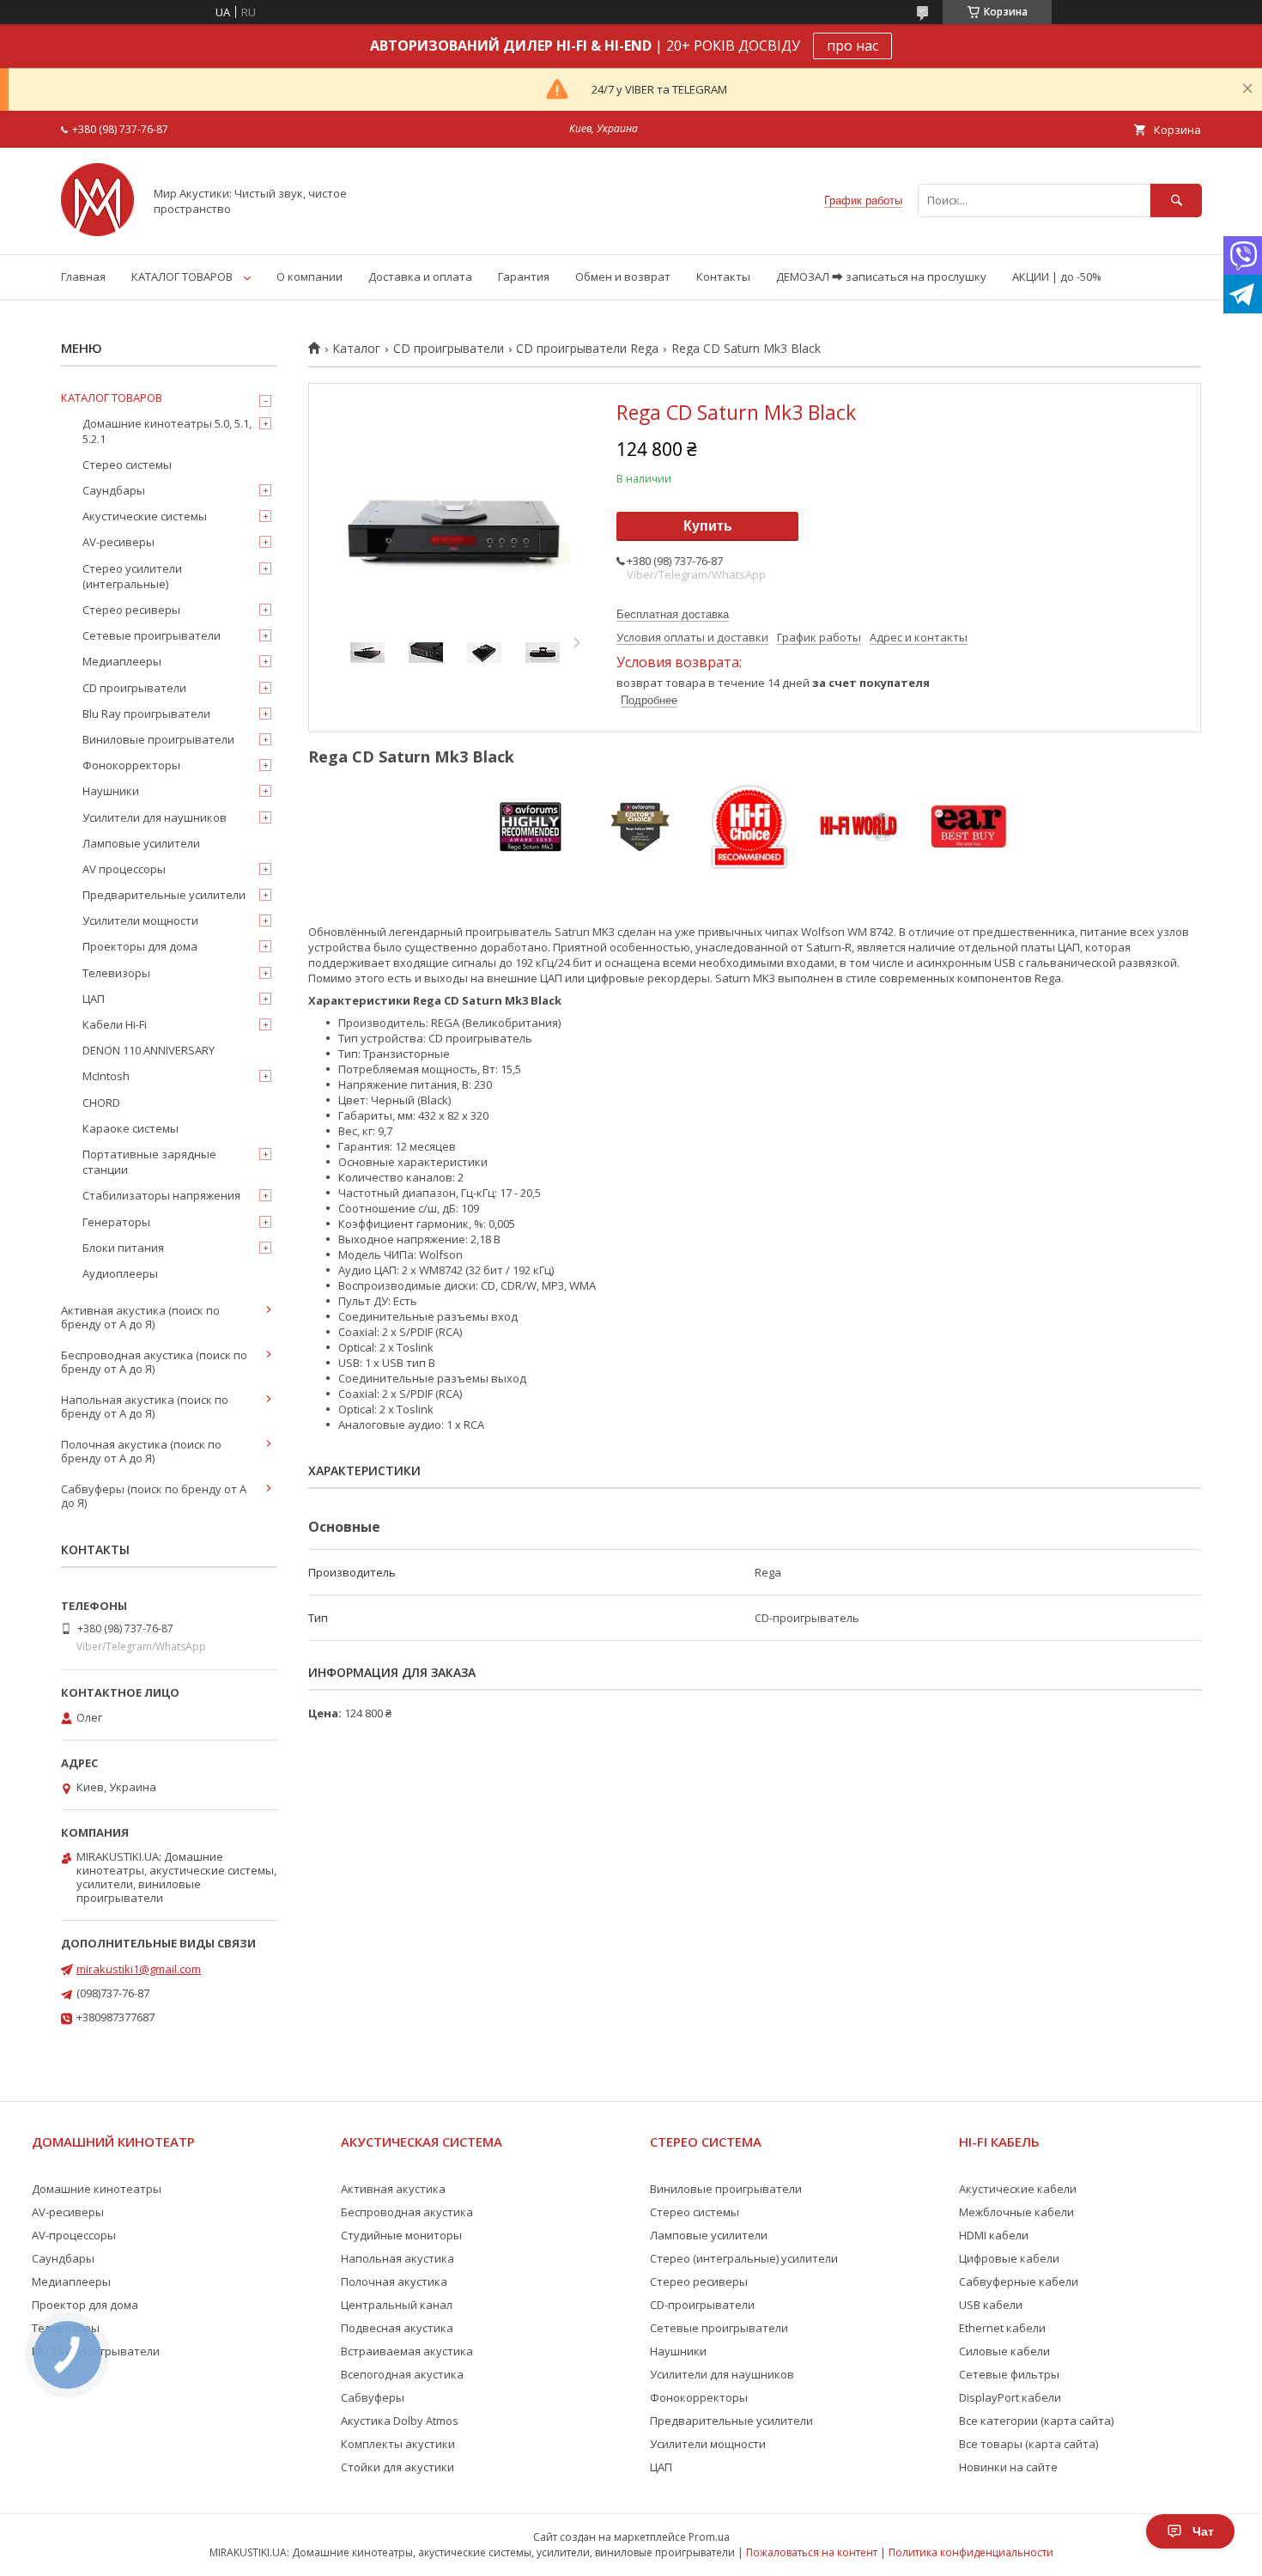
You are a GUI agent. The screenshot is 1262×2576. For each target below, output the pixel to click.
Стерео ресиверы (131, 610)
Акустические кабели (1018, 2189)
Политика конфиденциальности (971, 2552)
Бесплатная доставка (673, 614)
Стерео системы (127, 465)
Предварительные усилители (164, 895)
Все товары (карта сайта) (1028, 2444)
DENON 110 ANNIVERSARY (149, 1050)
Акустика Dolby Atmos (400, 2421)
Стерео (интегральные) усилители (744, 2258)
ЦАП (94, 999)
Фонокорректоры (131, 765)
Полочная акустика (394, 2281)
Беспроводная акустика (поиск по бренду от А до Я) (154, 1362)
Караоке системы (130, 1128)
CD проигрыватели (449, 349)
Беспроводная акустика (407, 2212)
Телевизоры (116, 973)
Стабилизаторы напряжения (161, 1195)
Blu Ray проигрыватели (146, 714)
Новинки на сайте (1008, 2467)
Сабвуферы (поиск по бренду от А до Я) (154, 1496)
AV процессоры (124, 869)
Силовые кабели (1004, 2351)
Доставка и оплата (420, 276)
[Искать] (1176, 200)
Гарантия (524, 276)
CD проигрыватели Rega (587, 349)
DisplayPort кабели (1010, 2397)
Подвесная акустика (397, 2328)
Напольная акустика (397, 2258)
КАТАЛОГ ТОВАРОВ (182, 276)
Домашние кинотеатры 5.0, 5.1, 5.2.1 (167, 431)
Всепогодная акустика (402, 2374)
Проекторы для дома (140, 946)
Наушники (111, 791)
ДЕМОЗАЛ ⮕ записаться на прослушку (881, 276)
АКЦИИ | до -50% (1057, 276)
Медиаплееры (122, 661)
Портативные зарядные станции (149, 1162)
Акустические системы (145, 516)
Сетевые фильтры (1009, 2374)
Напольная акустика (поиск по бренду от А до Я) (145, 1406)
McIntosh (106, 1076)
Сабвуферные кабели (1019, 2281)
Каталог (356, 349)
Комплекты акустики (398, 2444)
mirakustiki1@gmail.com (139, 1969)
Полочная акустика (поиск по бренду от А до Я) (141, 1451)
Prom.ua (709, 2537)
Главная (83, 276)
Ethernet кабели (1002, 2328)
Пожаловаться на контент (812, 2552)
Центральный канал (397, 2305)
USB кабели (991, 2305)
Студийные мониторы (401, 2235)
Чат (1203, 2531)
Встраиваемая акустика (407, 2351)
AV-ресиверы (118, 542)
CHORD (101, 1103)
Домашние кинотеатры (97, 2189)
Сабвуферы (373, 2397)
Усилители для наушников (155, 817)
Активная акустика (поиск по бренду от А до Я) (140, 1317)
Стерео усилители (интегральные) (132, 576)
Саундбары (114, 490)
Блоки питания (123, 1248)
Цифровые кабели (1009, 2258)
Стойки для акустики (397, 2467)
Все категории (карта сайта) (1036, 2421)
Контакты (723, 276)
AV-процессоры (74, 2235)
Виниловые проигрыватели (158, 739)
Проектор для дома (85, 2305)
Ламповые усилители (141, 843)
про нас (852, 46)
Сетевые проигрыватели (152, 635)
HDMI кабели (994, 2235)
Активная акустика (393, 2189)
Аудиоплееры (120, 1273)
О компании (309, 276)
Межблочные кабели (1016, 2212)
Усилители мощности (140, 920)
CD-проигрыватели (702, 2305)
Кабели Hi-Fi (115, 1024)
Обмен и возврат (623, 276)
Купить (708, 526)
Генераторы (116, 1222)
